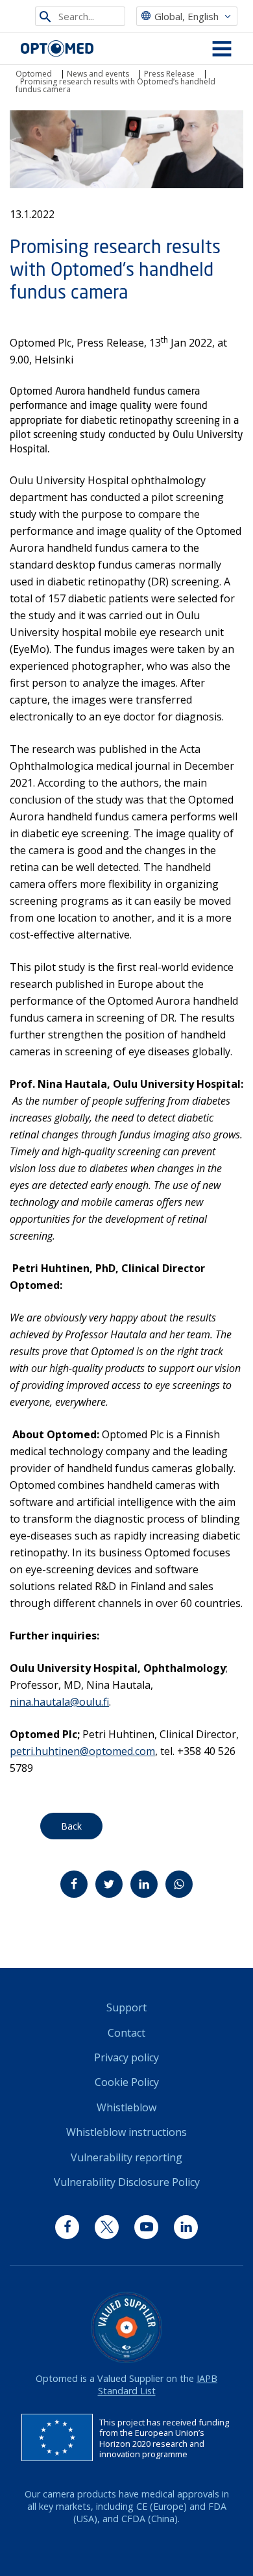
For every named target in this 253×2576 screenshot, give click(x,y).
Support (126, 2007)
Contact (126, 2033)
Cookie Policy (127, 2082)
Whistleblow (126, 2107)
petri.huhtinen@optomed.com (82, 1751)
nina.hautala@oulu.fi (59, 1702)
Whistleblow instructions (126, 2132)
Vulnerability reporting (126, 2157)
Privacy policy (126, 2057)
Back (71, 1826)
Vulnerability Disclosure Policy (127, 2182)
